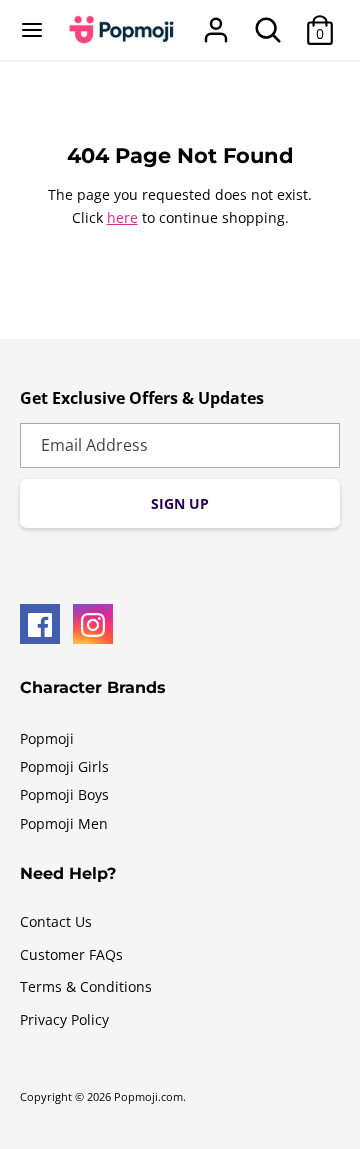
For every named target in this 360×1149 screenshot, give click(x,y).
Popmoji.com (148, 1097)
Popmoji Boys (64, 794)
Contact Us (56, 921)
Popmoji (47, 738)
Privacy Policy (64, 1019)
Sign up (180, 503)
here (122, 217)
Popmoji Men (64, 823)
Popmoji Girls (64, 766)
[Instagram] (93, 624)
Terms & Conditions (86, 986)
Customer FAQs (71, 954)
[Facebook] (40, 624)
